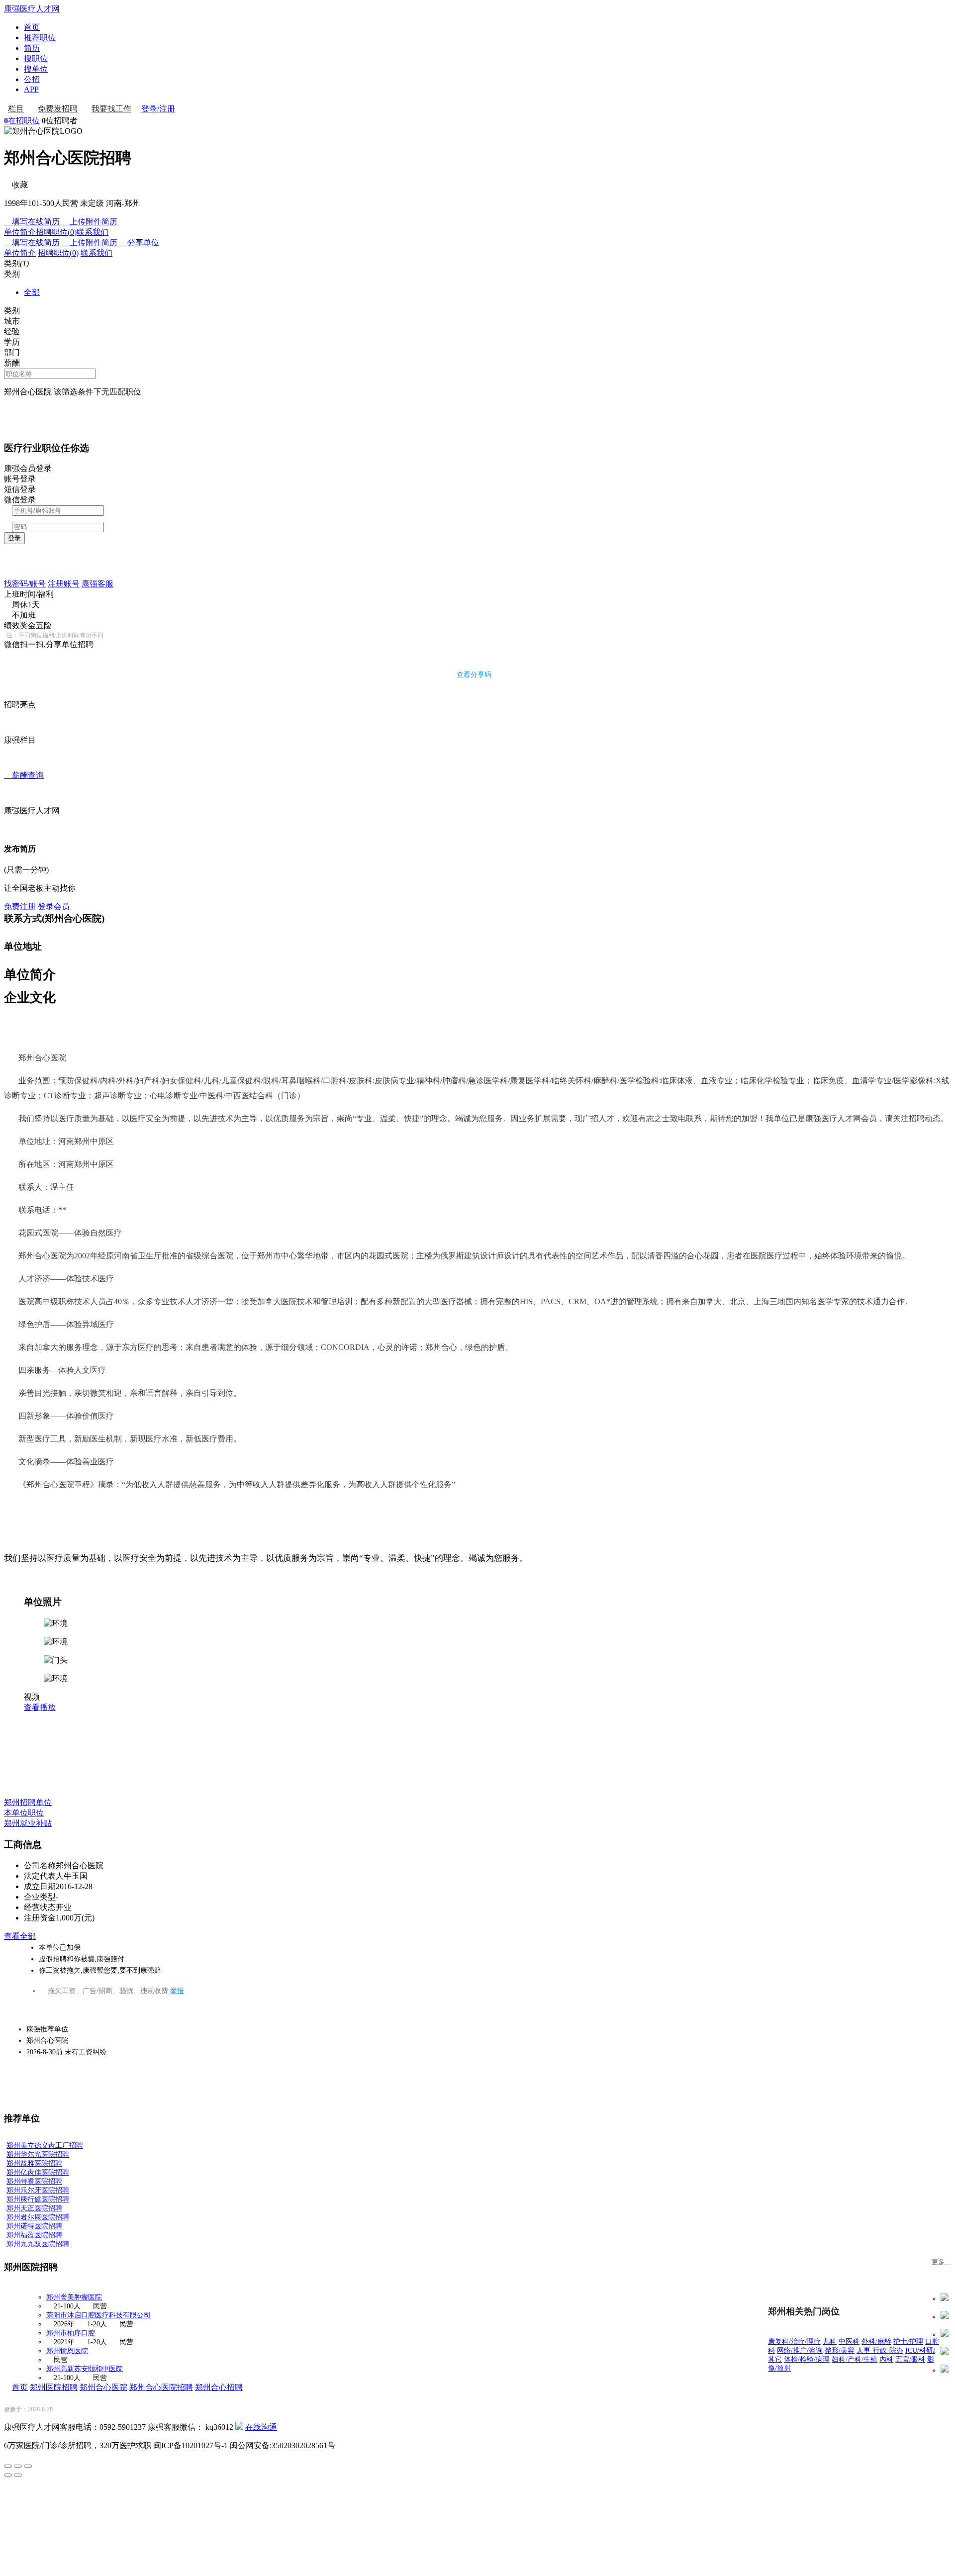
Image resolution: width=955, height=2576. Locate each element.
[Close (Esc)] (8, 2466)
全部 (32, 292)
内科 (886, 2359)
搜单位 (36, 69)
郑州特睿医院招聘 (34, 2181)
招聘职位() (56, 232)
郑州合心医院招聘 (161, 2387)
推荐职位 (40, 38)
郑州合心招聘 (219, 2387)
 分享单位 (139, 242)
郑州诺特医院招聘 (34, 2226)
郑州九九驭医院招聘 (38, 2244)
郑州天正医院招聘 (34, 2208)
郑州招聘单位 (28, 1802)
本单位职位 (24, 1813)
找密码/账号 (25, 584)
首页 (32, 27)
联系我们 (93, 232)
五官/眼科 (910, 2359)
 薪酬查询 (24, 775)
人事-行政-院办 (880, 2350)
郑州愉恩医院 (67, 2351)
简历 (32, 48)
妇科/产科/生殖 (855, 2359)
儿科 (830, 2341)
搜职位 (36, 58)
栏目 (16, 109)
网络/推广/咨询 (800, 2350)
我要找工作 (111, 109)
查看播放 (40, 1707)
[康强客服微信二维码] (239, 2427)
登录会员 (54, 906)
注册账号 (64, 584)
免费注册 (20, 906)
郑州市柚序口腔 (71, 2333)
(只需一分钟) (26, 870)
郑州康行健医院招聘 (38, 2199)
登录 (14, 538)
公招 (32, 79)
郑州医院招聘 (54, 2387)
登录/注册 (158, 109)
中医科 (849, 2341)
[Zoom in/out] (28, 2466)
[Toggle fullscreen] (18, 2466)
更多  (941, 2262)
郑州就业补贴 (28, 1823)
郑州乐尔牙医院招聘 (38, 2190)
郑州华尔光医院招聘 (38, 2154)
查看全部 (20, 1936)
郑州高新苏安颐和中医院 (85, 2369)
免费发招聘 (58, 109)
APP (31, 89)
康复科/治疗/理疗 (794, 2341)
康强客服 (97, 584)
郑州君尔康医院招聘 (38, 2217)
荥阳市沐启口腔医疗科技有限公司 (98, 2315)
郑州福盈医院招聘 (34, 2235)
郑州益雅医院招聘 (34, 2163)
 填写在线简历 (32, 222)
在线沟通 (261, 2427)
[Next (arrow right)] (18, 2475)
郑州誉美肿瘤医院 (74, 2297)
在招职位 (22, 121)
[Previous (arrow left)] (8, 2475)
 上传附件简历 (90, 222)
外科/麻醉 (876, 2341)
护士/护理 (908, 2341)
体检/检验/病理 (807, 2359)
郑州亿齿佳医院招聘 (38, 2172)
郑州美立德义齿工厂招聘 (45, 2146)
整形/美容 (840, 2350)
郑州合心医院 (103, 2387)
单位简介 (20, 232)
